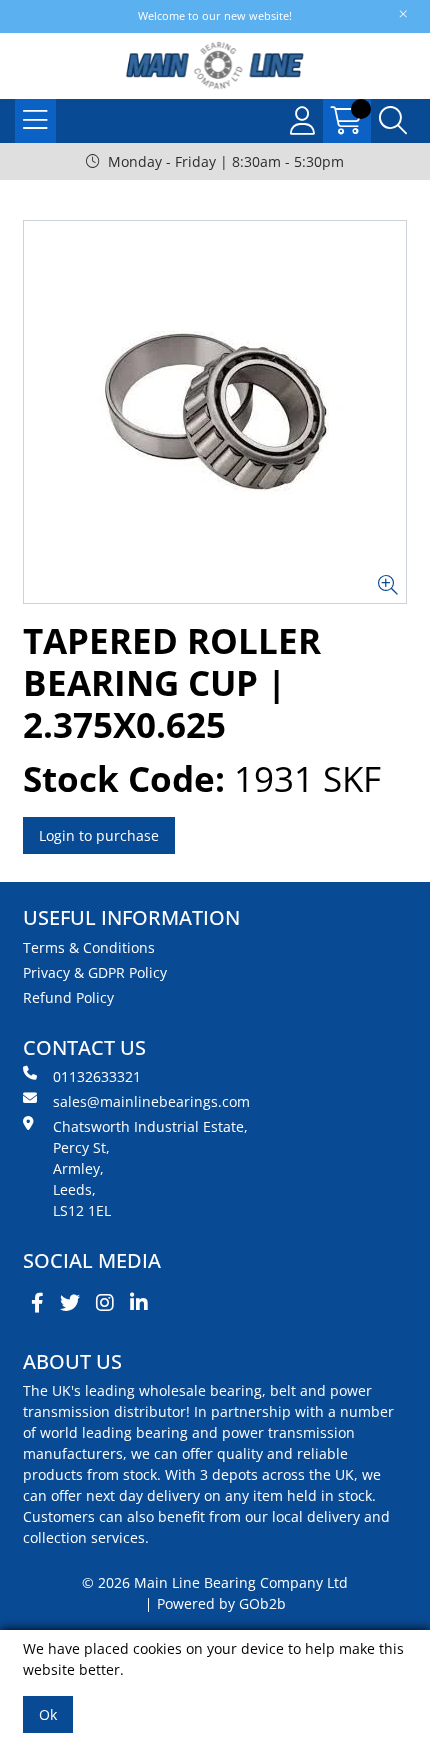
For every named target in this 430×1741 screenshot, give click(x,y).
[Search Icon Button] (393, 121)
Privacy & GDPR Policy (95, 972)
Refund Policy (68, 997)
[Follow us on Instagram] (105, 1303)
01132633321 (97, 1076)
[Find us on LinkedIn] (139, 1303)
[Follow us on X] (70, 1303)
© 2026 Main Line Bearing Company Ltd (215, 1582)
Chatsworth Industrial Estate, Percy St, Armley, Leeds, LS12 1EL (150, 1168)
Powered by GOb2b (221, 1603)
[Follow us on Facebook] (37, 1303)
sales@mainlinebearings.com (151, 1101)
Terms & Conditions (89, 947)
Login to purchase (99, 835)
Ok (48, 1714)
